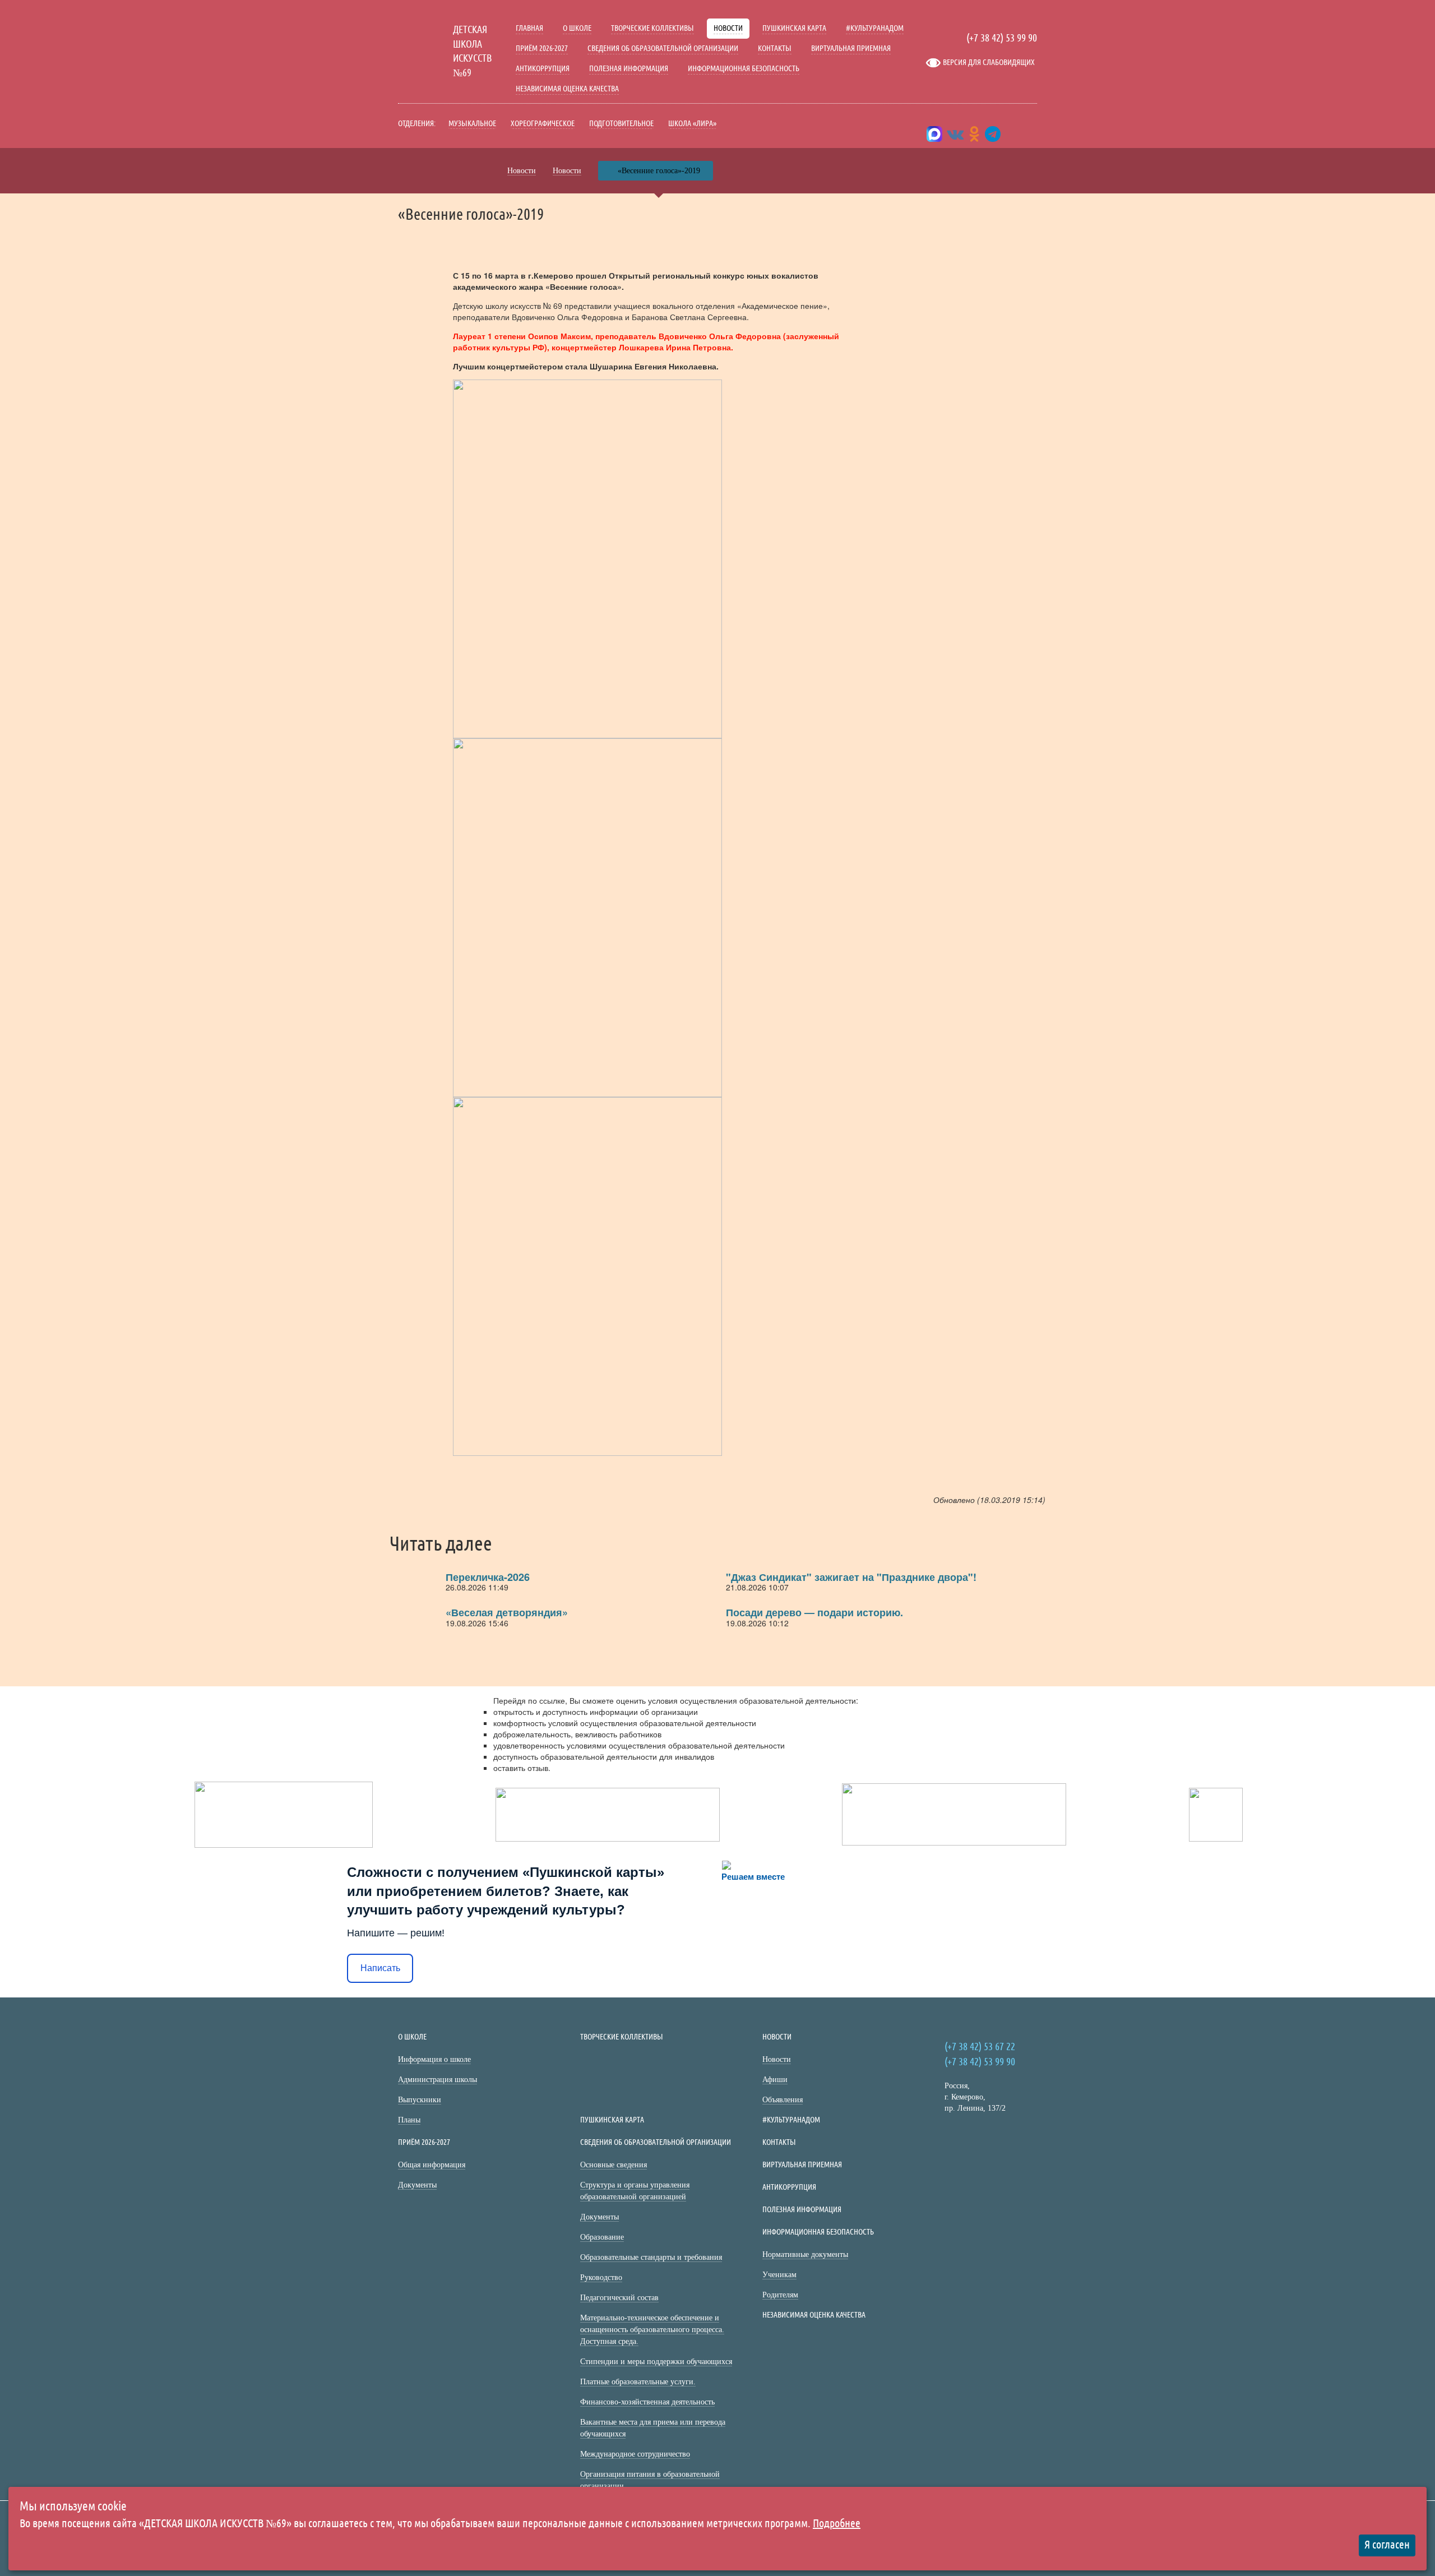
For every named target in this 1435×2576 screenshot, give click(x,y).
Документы (417, 2185)
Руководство (601, 2277)
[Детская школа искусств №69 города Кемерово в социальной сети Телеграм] (993, 137)
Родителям (780, 2295)
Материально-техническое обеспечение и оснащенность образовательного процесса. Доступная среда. (652, 2330)
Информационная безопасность (744, 68)
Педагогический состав (619, 2298)
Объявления (783, 2100)
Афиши (775, 2080)
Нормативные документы (805, 2254)
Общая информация (432, 2165)
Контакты (775, 48)
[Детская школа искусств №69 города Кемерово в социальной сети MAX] (934, 137)
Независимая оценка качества (567, 89)
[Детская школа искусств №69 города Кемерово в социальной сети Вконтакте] (956, 137)
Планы (409, 2120)
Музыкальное (472, 123)
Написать (380, 1968)
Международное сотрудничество (635, 2454)
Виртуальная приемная (851, 48)
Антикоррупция (543, 68)
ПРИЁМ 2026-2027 (542, 48)
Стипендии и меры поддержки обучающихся (656, 2362)
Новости (728, 28)
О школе (577, 28)
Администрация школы (438, 2080)
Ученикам (779, 2275)
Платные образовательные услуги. (638, 2382)
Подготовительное (621, 123)
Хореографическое (543, 123)
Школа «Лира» (692, 123)
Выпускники (420, 2100)
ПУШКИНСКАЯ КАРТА (794, 28)
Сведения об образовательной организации (663, 48)
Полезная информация (629, 68)
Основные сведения (614, 2165)
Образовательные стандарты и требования (651, 2257)
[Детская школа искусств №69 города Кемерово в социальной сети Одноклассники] (974, 137)
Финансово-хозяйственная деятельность (647, 2402)
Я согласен (1387, 2545)
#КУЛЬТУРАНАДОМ (875, 28)
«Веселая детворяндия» (507, 1612)
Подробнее (837, 2524)
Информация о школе (434, 2059)
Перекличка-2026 (488, 1577)
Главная (529, 28)
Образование (602, 2237)
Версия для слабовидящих (989, 62)
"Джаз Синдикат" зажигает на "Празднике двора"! (851, 1577)
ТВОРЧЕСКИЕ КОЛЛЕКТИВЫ (652, 28)
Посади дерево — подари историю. (814, 1612)
